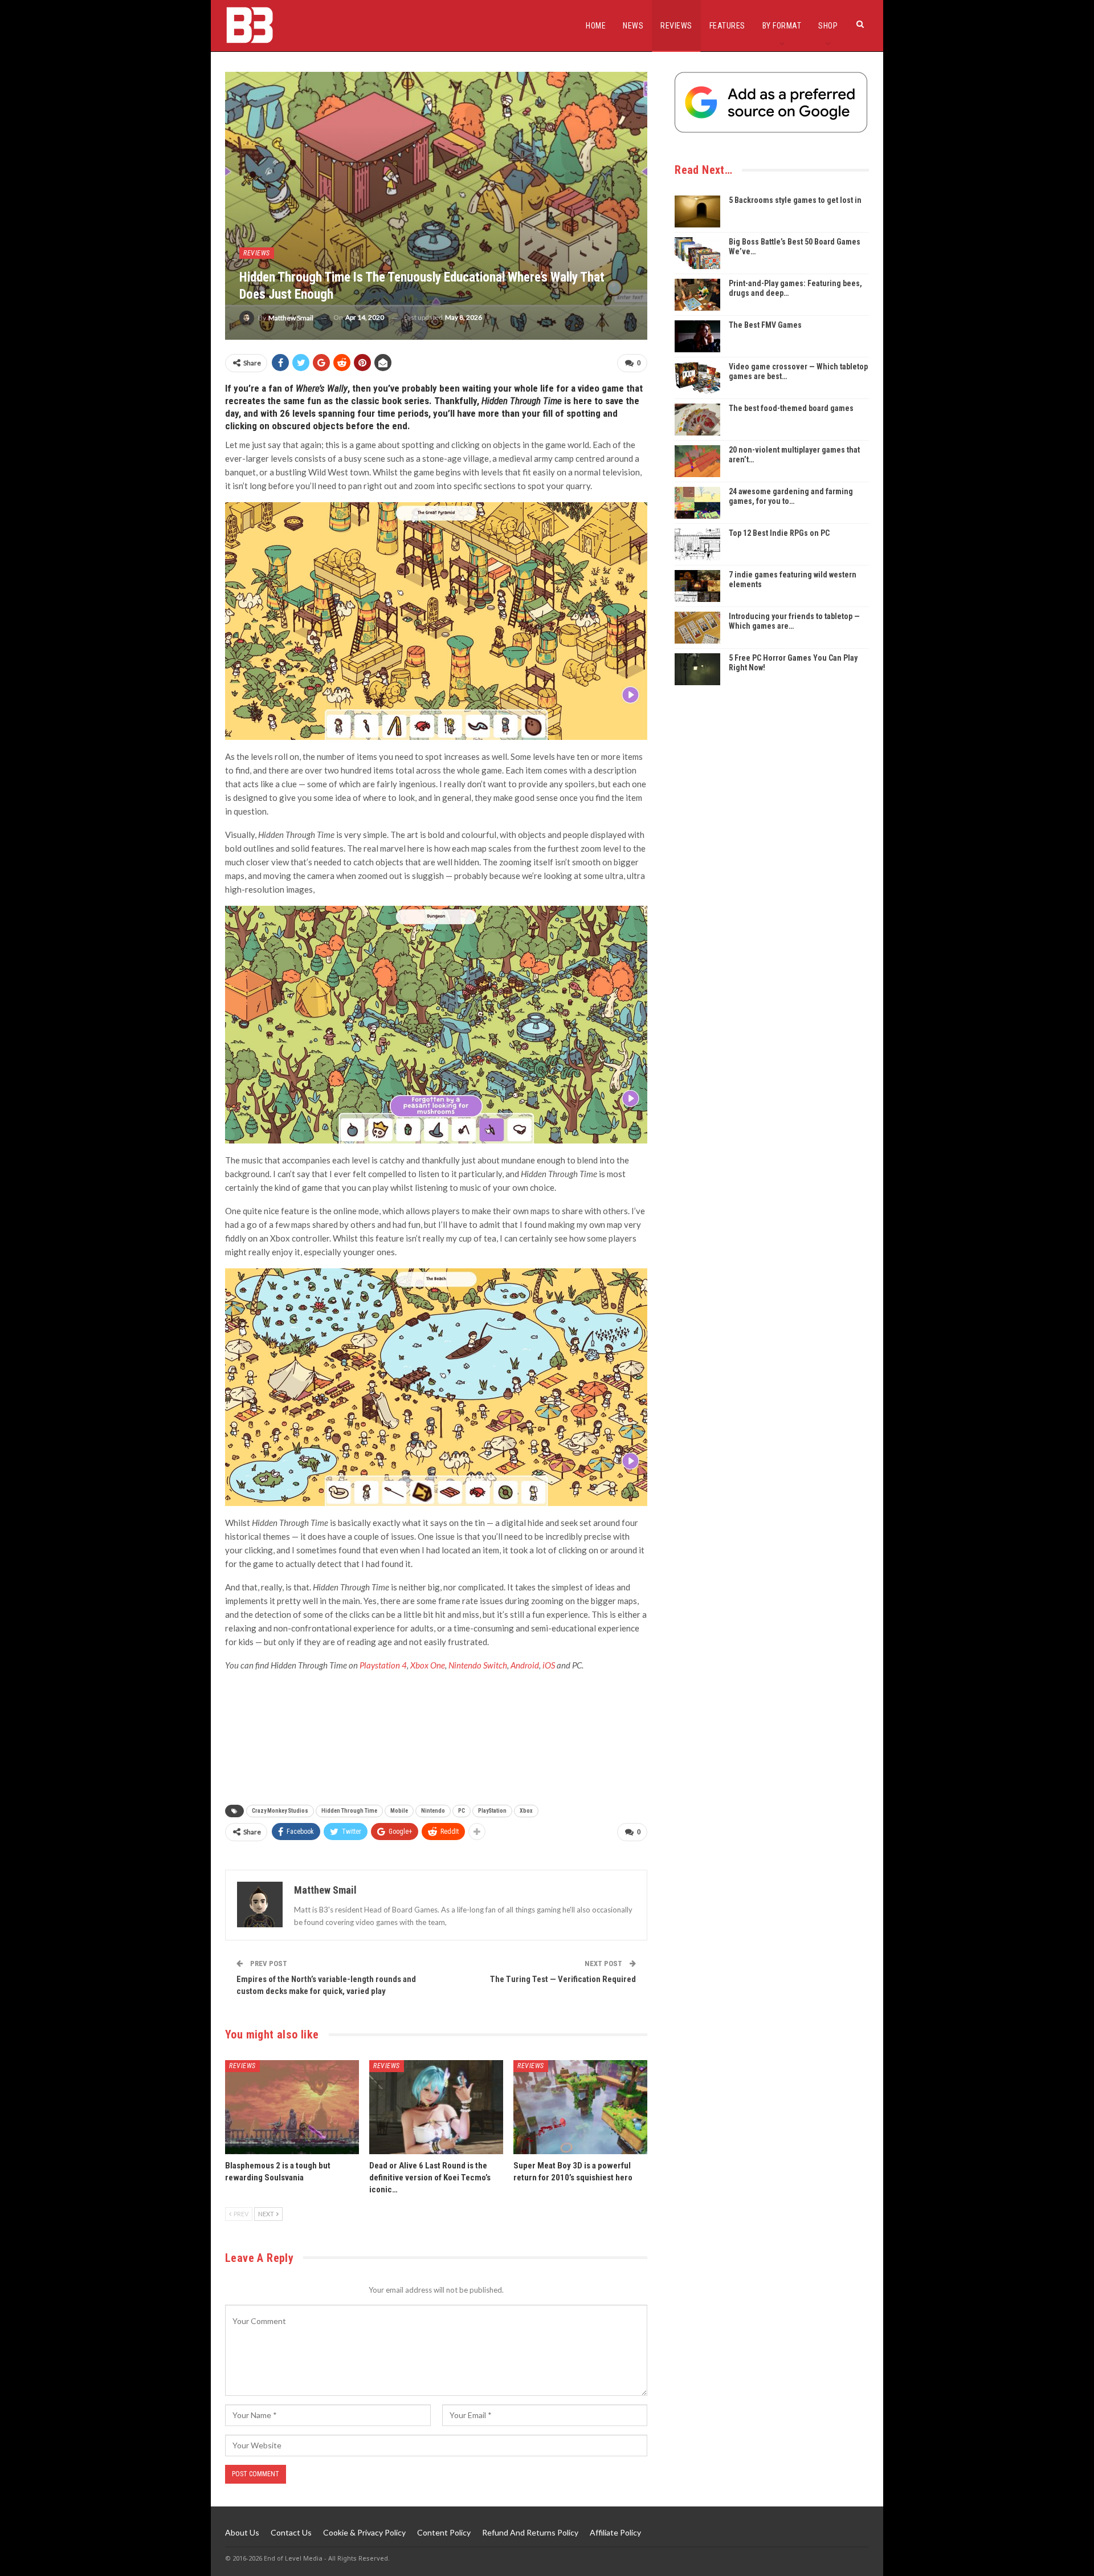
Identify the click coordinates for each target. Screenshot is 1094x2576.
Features (727, 26)
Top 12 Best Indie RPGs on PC (779, 533)
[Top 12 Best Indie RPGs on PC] (697, 544)
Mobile (399, 1811)
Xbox (526, 1811)
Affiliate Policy (615, 2532)
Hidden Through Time (349, 1811)
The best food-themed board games (791, 408)
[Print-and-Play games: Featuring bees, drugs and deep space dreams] (697, 295)
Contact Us (291, 2532)
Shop (828, 26)
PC (462, 1811)
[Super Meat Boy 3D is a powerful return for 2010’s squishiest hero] (580, 2107)
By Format (782, 26)
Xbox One (428, 1665)
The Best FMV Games (765, 325)
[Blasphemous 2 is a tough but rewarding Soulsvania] (292, 2107)
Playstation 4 (383, 1665)
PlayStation (492, 1811)
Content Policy (444, 2532)
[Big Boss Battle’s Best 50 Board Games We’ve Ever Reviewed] (697, 253)
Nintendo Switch (478, 1665)
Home (596, 26)
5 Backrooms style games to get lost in (795, 200)
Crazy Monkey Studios (280, 1811)
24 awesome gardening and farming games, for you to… (791, 496)
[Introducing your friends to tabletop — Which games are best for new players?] (697, 628)
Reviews (676, 26)
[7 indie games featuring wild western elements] (697, 586)
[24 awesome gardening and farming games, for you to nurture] (697, 503)
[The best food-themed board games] (697, 420)
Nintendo (433, 1811)
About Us (242, 2532)
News (633, 26)
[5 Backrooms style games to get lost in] (697, 211)
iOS (549, 1665)
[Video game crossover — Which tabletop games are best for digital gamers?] (697, 378)
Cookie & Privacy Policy (364, 2532)
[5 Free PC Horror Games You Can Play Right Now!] (697, 669)
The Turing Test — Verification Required (563, 1979)
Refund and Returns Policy (530, 2532)
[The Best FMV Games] (697, 336)
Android (525, 1665)
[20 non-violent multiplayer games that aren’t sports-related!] (697, 461)
